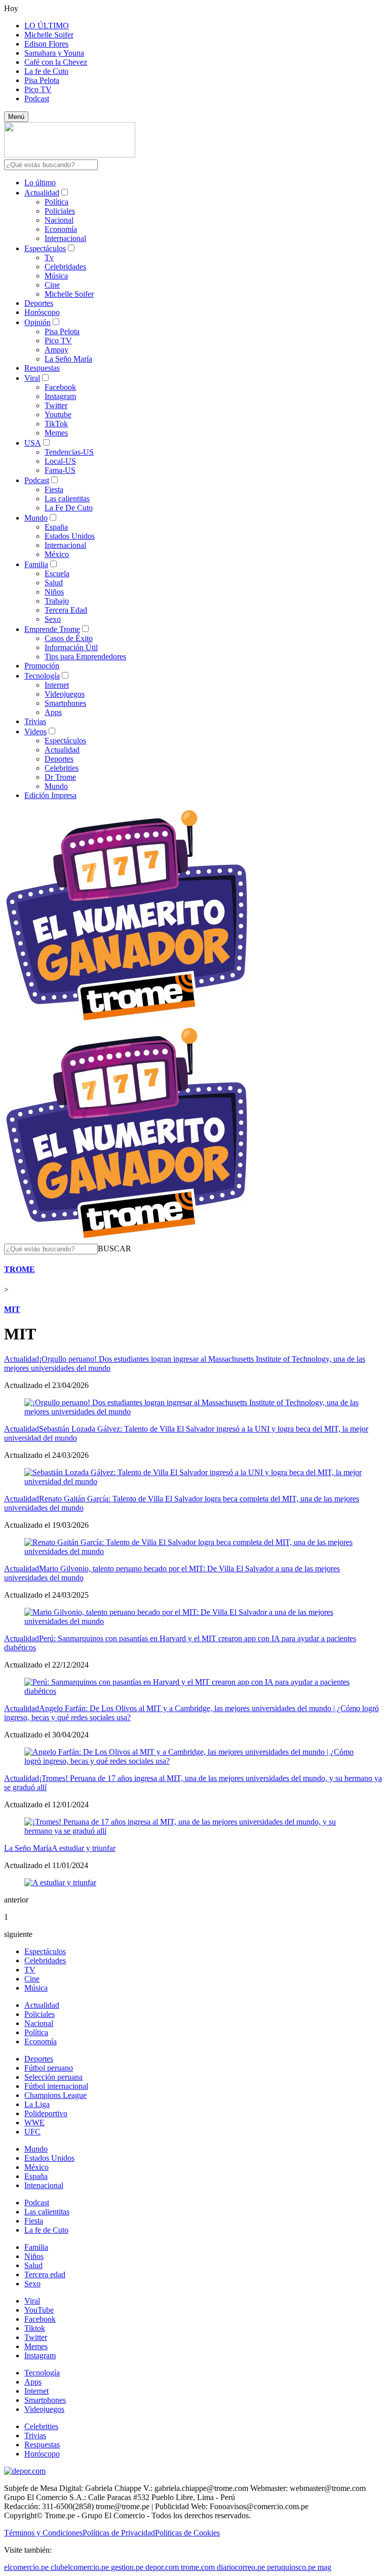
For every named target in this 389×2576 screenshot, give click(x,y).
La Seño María (68, 359)
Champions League (55, 2095)
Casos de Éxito (69, 638)
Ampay (56, 350)
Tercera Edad (66, 610)
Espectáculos (45, 248)
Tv (49, 257)
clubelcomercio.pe (80, 2567)
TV (30, 1970)
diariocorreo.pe (241, 2567)
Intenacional (44, 2185)
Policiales (60, 211)
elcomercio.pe (26, 2567)
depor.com (162, 2567)
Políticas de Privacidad (119, 2533)
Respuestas (42, 368)
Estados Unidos (70, 536)
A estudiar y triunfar (84, 1848)
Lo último (40, 183)
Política (56, 202)
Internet (57, 685)
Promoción (42, 666)
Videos (35, 731)
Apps (53, 712)
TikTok (56, 424)
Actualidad (42, 193)
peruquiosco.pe (291, 2567)
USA (33, 443)
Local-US (60, 461)
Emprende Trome (52, 629)
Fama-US (60, 470)
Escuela (57, 573)
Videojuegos (65, 694)
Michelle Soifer (49, 35)
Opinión (37, 322)
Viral (32, 378)
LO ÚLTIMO (47, 26)
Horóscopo (42, 312)
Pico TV (38, 89)
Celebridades (65, 267)
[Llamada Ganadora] (127, 1021)
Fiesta (54, 489)
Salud (54, 583)
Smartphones (65, 703)
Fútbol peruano (49, 2068)
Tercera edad (45, 2274)
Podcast (37, 98)
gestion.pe (127, 2567)
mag (324, 2567)
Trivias (35, 721)
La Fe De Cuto (69, 508)
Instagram (60, 396)
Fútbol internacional (56, 2086)
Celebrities (62, 768)
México (57, 554)
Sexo (53, 619)
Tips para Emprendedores (85, 657)
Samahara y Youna (54, 53)
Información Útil (71, 647)
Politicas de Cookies (187, 2533)
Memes (56, 433)
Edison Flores (46, 44)
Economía (61, 229)
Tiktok (35, 2328)
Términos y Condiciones (43, 2533)
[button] (114, 1249)
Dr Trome (60, 777)
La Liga (37, 2104)
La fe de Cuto (46, 71)
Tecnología (42, 676)
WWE (34, 2123)
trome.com (198, 2567)
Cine (52, 285)
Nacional (59, 220)
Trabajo (57, 601)
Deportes (39, 303)
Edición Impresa (50, 795)
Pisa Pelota (42, 80)
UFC (32, 2132)
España (56, 527)
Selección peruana (53, 2077)
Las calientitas (67, 499)
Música (56, 276)
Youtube (58, 414)
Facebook (60, 387)
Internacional (65, 238)
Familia (36, 564)
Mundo (36, 518)
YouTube (39, 2310)
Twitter (56, 405)
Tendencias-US (69, 452)
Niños (54, 592)
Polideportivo (46, 2113)
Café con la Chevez (56, 62)
